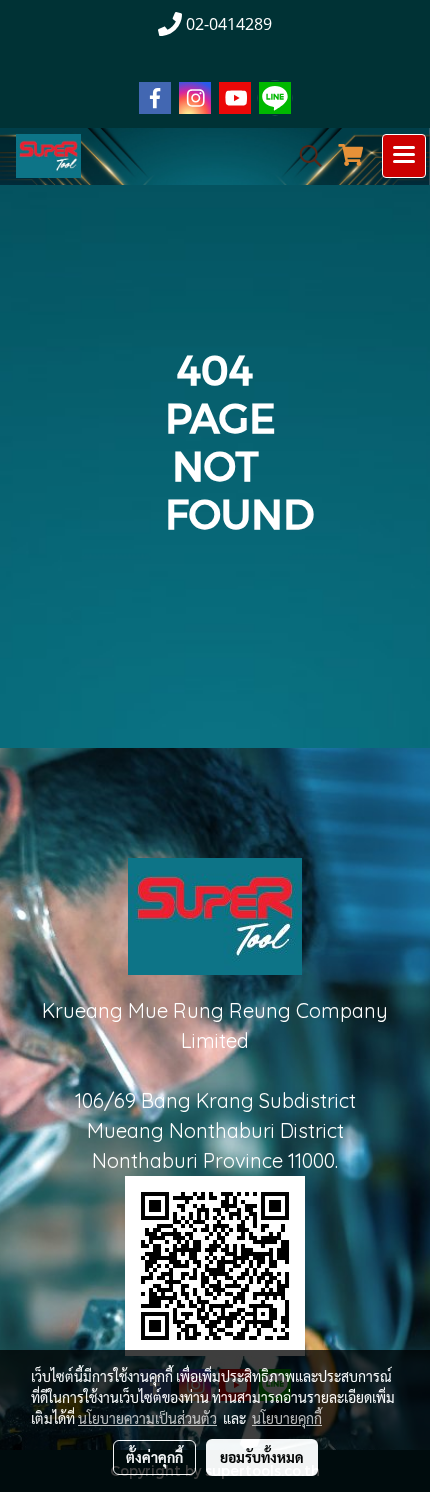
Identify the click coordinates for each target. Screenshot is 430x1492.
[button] (304, 156)
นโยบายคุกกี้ (287, 1418)
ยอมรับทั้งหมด (262, 1457)
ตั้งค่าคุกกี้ (154, 1457)
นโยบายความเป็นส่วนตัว (147, 1418)
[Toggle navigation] (404, 156)
